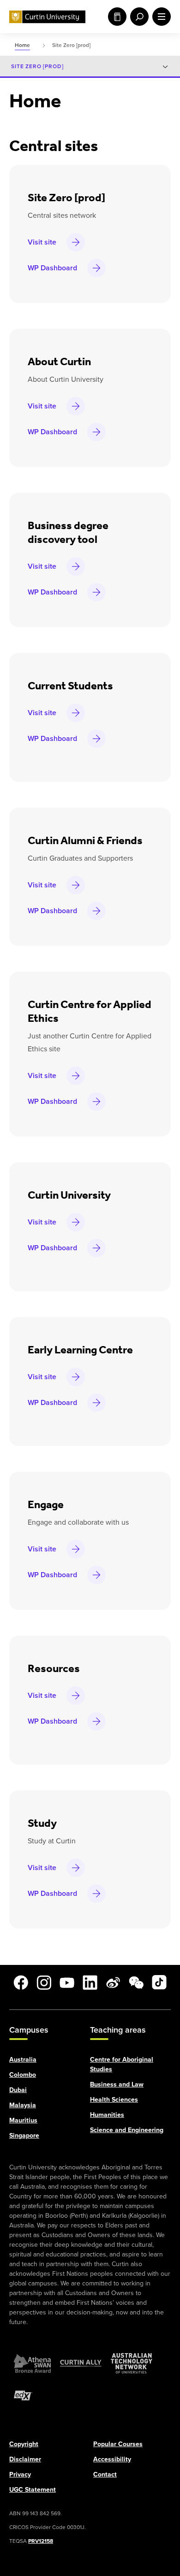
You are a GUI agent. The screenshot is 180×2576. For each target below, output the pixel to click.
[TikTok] (159, 1982)
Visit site (42, 242)
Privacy (20, 2474)
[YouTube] (67, 1982)
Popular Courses (118, 2444)
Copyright (24, 2444)
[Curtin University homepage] (47, 17)
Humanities (107, 2114)
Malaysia (23, 2105)
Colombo (23, 2074)
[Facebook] (21, 1982)
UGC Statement (33, 2489)
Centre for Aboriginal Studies (122, 2064)
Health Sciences (114, 2099)
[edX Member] (23, 2395)
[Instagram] (44, 1982)
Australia (23, 2059)
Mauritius (23, 2120)
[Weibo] (113, 1982)
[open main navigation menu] (160, 17)
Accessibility (112, 2459)
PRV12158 (41, 2541)
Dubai (18, 2089)
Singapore (24, 2135)
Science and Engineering (127, 2130)
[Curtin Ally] (81, 2363)
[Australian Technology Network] (132, 2363)
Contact (105, 2474)
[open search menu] (138, 17)
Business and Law (117, 2084)
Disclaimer (25, 2459)
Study (115, 17)
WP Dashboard (52, 268)
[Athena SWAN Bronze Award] (32, 2363)
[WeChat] (136, 1982)
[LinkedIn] (90, 1982)
